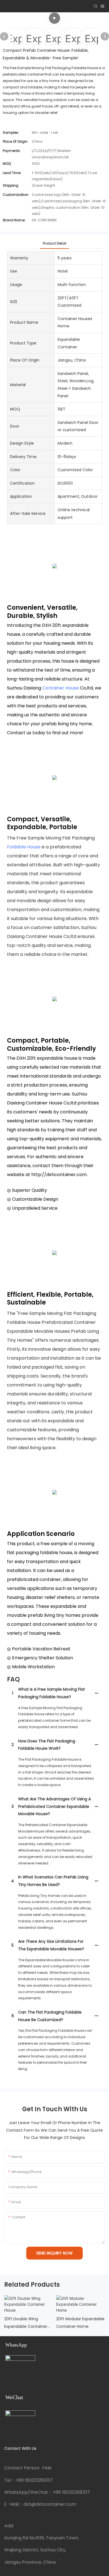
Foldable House (24, 847)
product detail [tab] (54, 243)
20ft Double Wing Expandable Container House (26, 2323)
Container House (61, 688)
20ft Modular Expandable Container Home (80, 2323)
